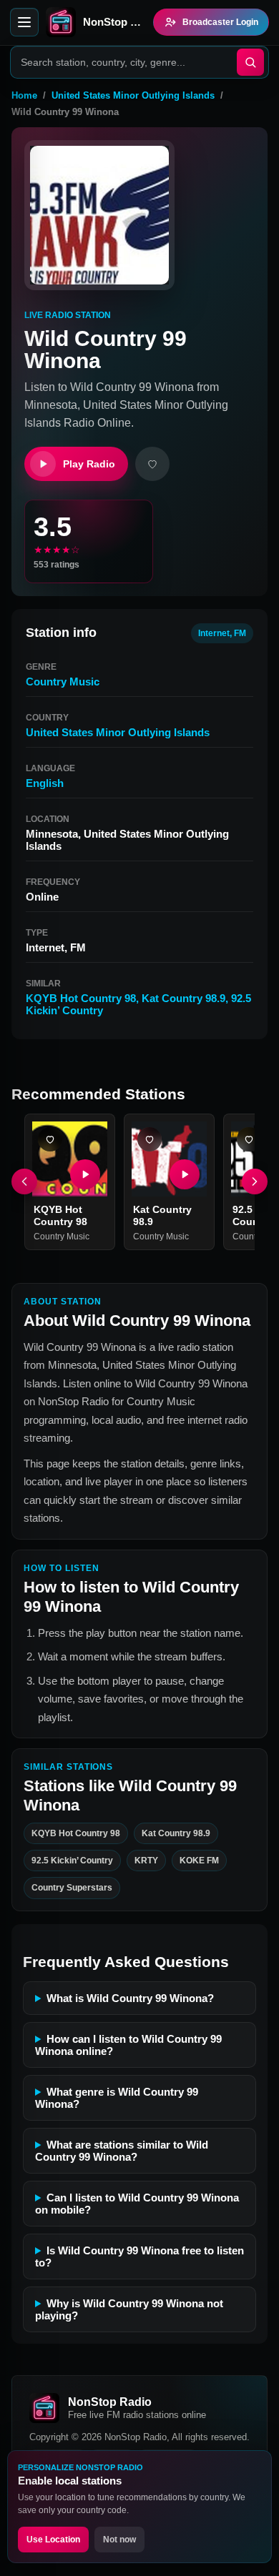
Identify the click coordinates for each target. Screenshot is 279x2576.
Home (24, 95)
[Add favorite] (152, 464)
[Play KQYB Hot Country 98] (85, 1174)
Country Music (63, 682)
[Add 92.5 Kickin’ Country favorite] (249, 1139)
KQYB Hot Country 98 (81, 998)
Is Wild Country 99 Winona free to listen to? (139, 2257)
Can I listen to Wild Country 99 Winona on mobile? (137, 2204)
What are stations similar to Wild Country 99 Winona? (122, 2151)
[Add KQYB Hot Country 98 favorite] (50, 1139)
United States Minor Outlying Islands (133, 95)
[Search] (250, 62)
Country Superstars (72, 1888)
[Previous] (24, 1182)
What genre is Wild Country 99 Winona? (117, 2098)
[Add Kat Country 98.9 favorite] (150, 1139)
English (45, 783)
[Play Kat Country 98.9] (185, 1174)
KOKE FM (199, 1861)
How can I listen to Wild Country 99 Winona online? (128, 2045)
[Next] (255, 1182)
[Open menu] (24, 22)
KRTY (146, 1861)
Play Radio (89, 464)
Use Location (53, 2540)
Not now (119, 2540)
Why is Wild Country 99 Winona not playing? (129, 2309)
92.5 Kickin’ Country (72, 1861)
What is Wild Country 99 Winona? (130, 1998)
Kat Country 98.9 (183, 998)
